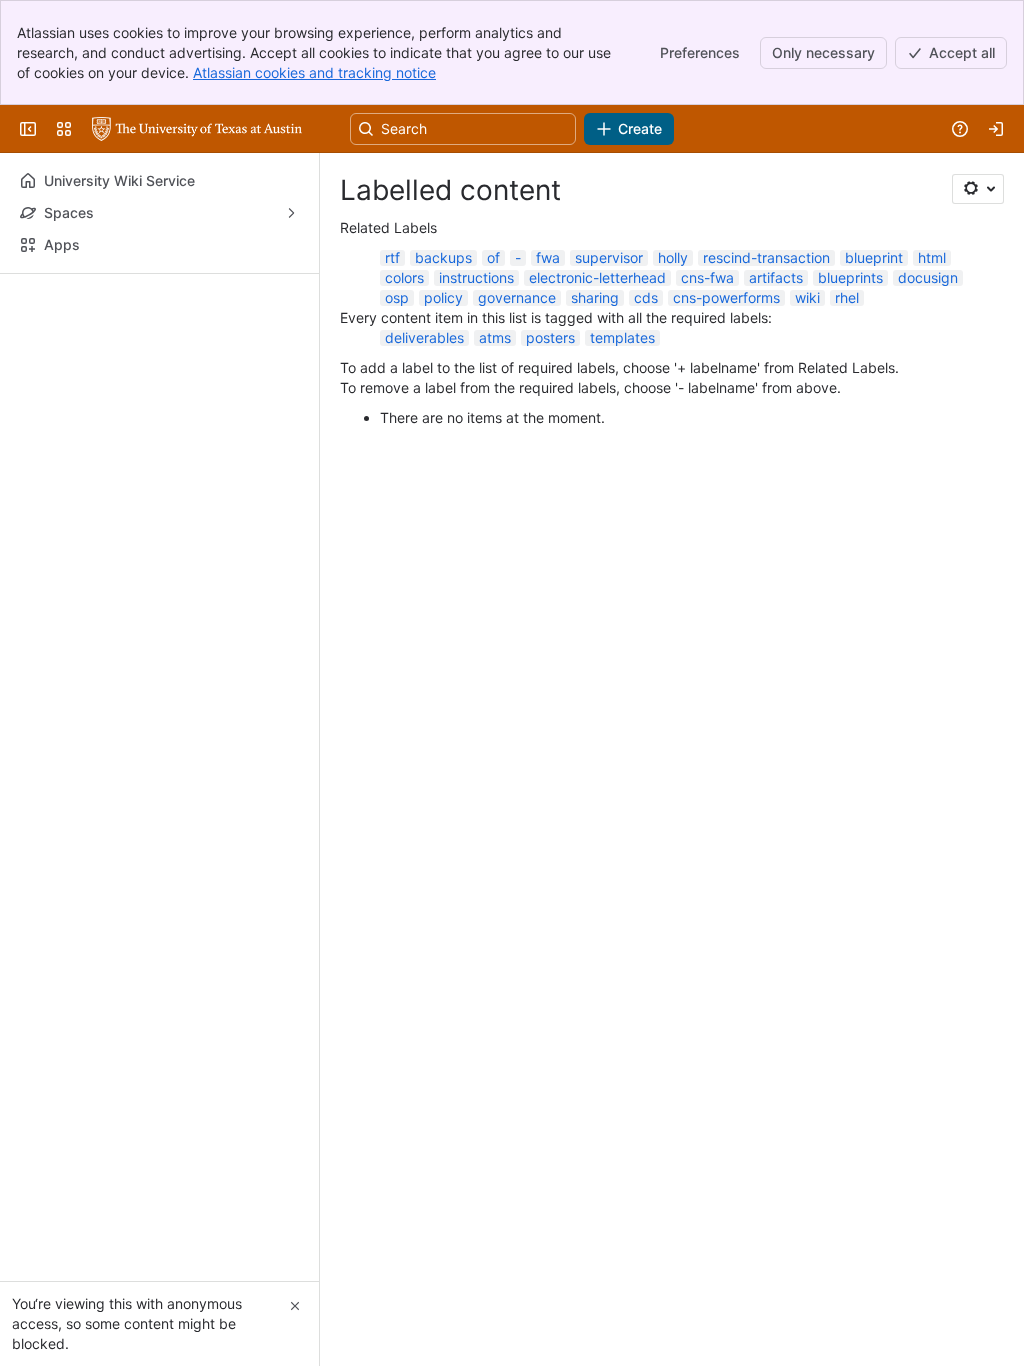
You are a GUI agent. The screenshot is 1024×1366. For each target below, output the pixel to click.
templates (622, 337)
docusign (928, 277)
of (493, 257)
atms (495, 337)
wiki (807, 297)
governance (517, 297)
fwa (548, 257)
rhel (847, 297)
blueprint (874, 257)
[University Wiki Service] (197, 129)
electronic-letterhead (597, 277)
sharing (595, 297)
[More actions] (291, 302)
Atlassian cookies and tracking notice (314, 72)
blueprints (850, 277)
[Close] (295, 1306)
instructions (476, 277)
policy (443, 297)
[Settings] (978, 189)
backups (443, 257)
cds (646, 297)
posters (550, 337)
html (932, 257)
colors (404, 277)
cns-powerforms (726, 297)
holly (673, 257)
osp (397, 297)
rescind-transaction (766, 257)
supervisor (609, 257)
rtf (392, 257)
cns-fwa (707, 277)
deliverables (424, 337)
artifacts (776, 277)
